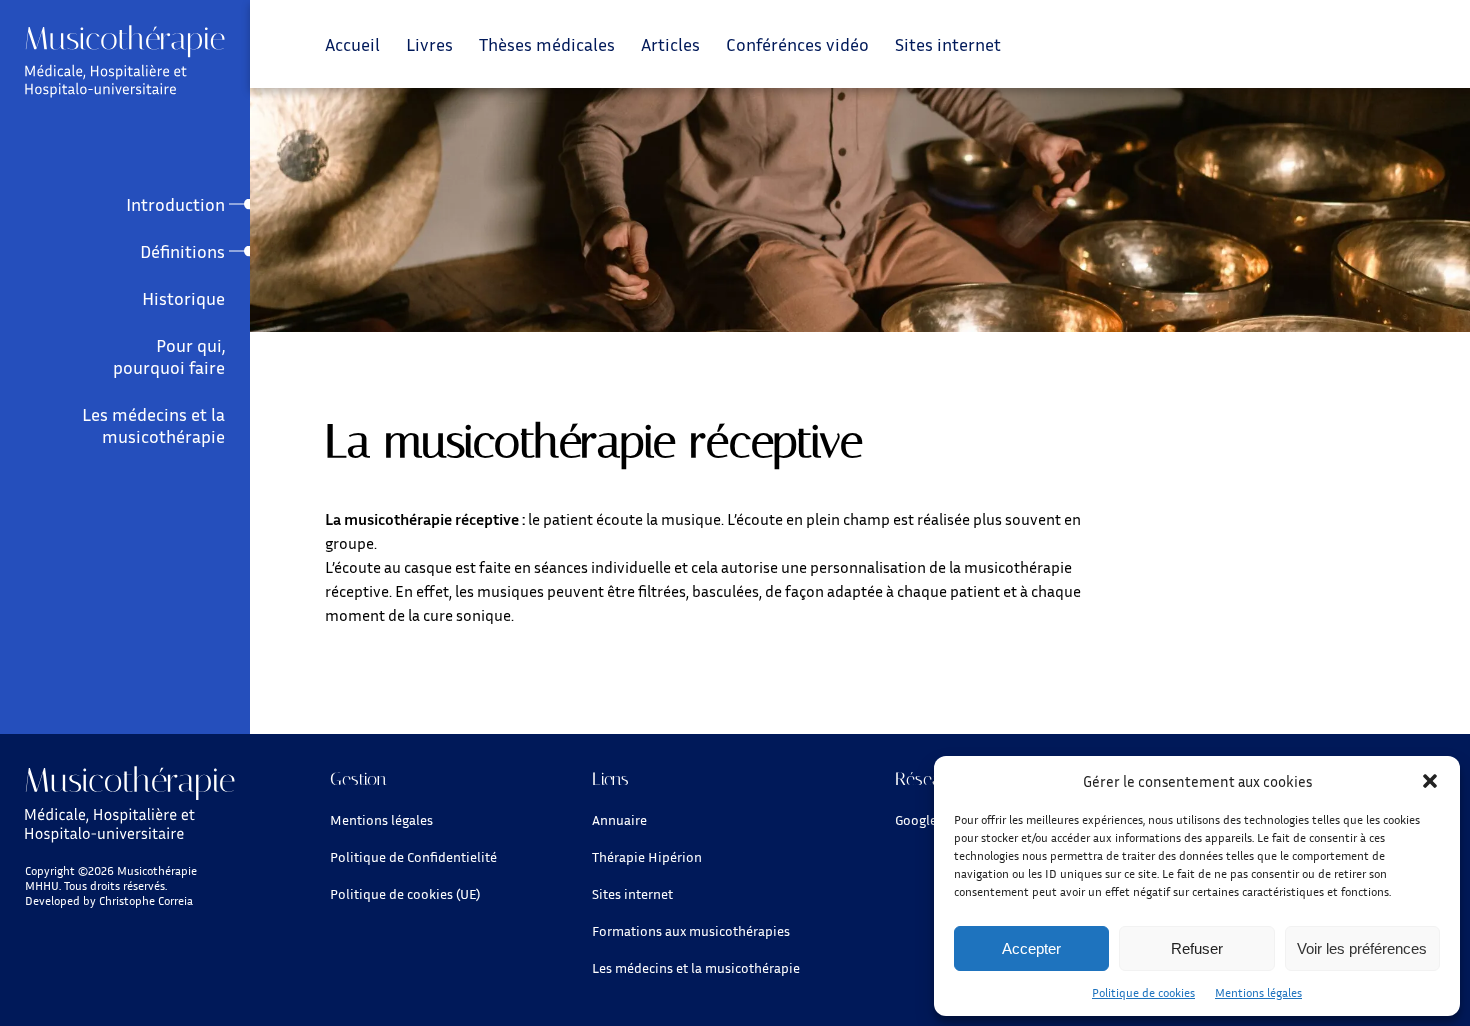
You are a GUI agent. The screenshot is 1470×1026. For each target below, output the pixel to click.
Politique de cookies (1143, 992)
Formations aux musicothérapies (691, 930)
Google (916, 819)
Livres (429, 44)
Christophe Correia (146, 900)
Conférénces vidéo (797, 44)
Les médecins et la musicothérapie (153, 425)
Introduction (175, 204)
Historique (183, 298)
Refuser (1197, 948)
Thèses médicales (547, 44)
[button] (1430, 781)
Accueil (352, 44)
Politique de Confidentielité (413, 856)
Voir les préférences (1362, 948)
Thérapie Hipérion (647, 856)
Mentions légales (1258, 992)
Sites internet (948, 44)
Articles (670, 44)
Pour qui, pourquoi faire (169, 356)
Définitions (182, 251)
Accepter (1031, 948)
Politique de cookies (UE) (405, 893)
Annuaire (619, 819)
